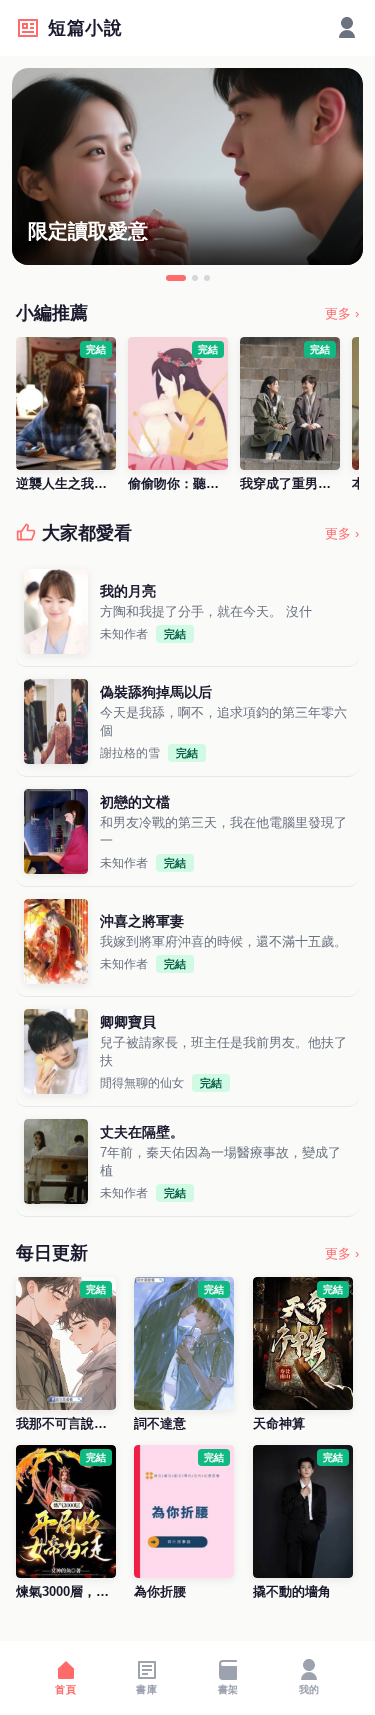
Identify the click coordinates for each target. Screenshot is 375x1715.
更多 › (342, 313)
